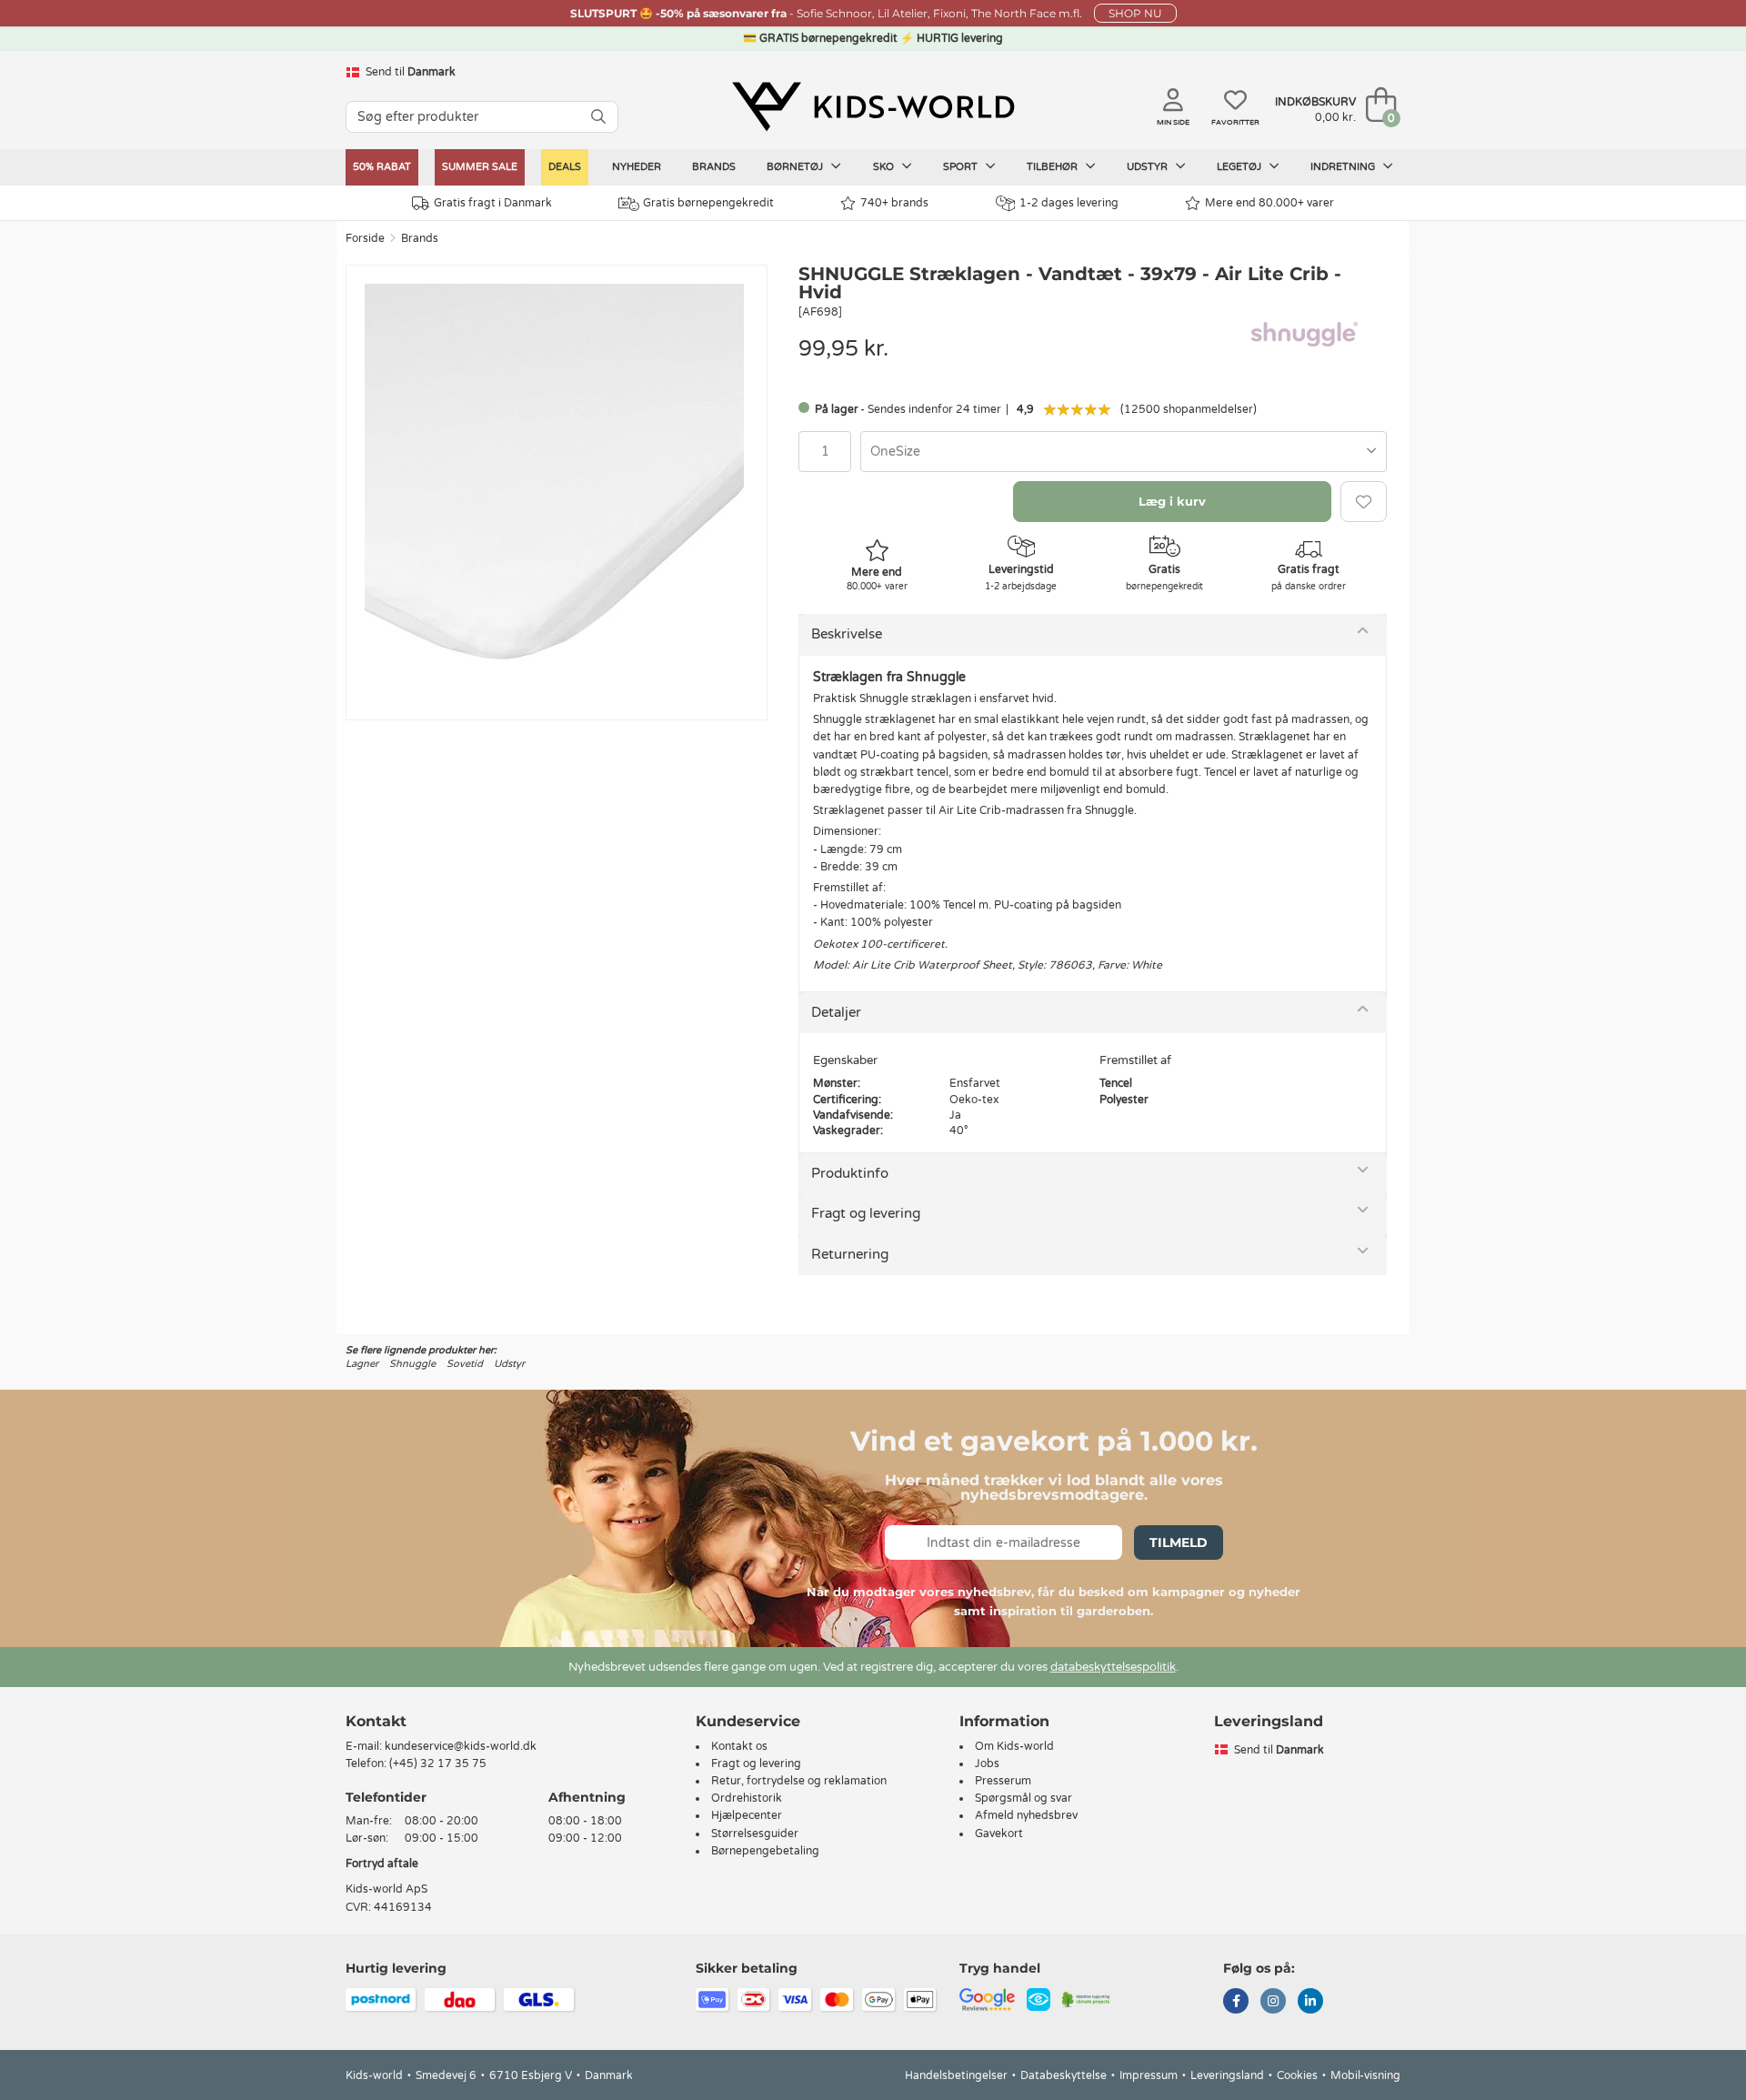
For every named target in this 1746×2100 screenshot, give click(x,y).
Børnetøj (796, 167)
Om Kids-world (1014, 1746)
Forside (365, 238)
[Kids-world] (873, 106)
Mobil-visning (1365, 2075)
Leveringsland (1227, 2075)
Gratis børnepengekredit (708, 203)
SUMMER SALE (480, 167)
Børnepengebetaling (765, 1851)
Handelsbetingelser (956, 2075)
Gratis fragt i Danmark (493, 203)
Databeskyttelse (1064, 2075)
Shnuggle (412, 1364)
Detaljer (836, 1012)
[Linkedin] (1310, 2003)
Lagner (362, 1364)
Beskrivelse (847, 634)
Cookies (1297, 2075)
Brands (714, 167)
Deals (565, 167)
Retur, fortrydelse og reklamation (799, 1781)
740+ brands (894, 203)
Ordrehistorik (747, 1798)
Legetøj (1240, 167)
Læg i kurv (1172, 501)
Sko (885, 167)
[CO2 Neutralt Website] (1086, 1998)
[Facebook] (1236, 2003)
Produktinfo (850, 1173)
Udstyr (1149, 167)
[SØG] (598, 117)
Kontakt (376, 1721)
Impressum (1149, 2075)
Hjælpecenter (747, 1815)
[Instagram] (1273, 2003)
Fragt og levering (866, 1213)
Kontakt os (739, 1746)
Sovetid (465, 1364)
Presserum (1003, 1781)
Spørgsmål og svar (1024, 1798)
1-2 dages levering (1069, 203)
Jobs (987, 1763)
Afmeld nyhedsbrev (1026, 1815)
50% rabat (382, 167)
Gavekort (999, 1834)
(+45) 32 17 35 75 (438, 1763)
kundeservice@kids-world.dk (461, 1746)
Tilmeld (1179, 1542)
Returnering (850, 1254)
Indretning (1344, 167)
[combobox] (1124, 452)
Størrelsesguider (755, 1834)
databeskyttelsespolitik (1113, 1667)
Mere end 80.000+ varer (1269, 203)
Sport (962, 167)
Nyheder (637, 167)
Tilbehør (1054, 167)
